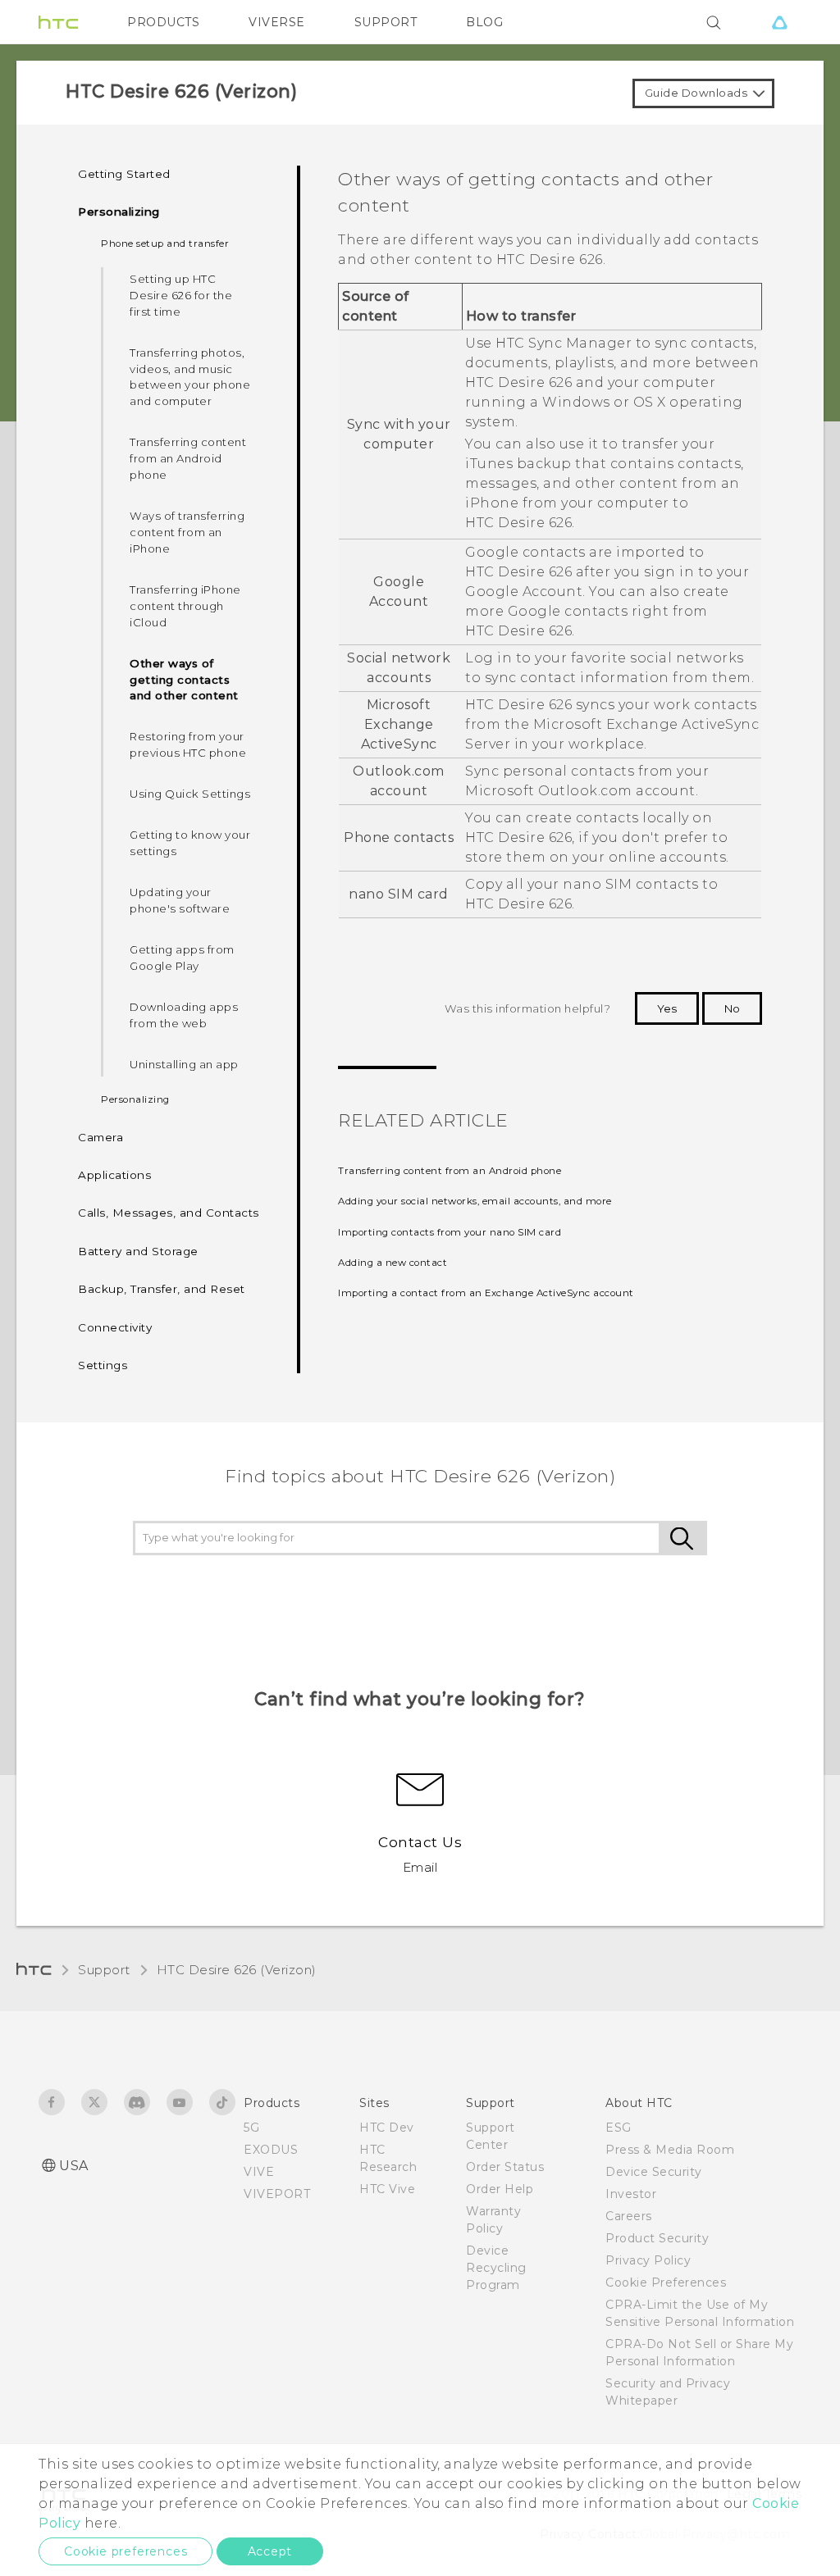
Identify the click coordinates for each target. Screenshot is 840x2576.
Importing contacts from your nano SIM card (450, 1232)
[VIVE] (779, 22)
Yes (667, 1008)
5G (251, 2128)
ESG (619, 2128)
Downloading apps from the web (184, 1015)
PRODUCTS (163, 22)
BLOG (484, 22)
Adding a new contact (393, 1263)
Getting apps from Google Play (182, 958)
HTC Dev (387, 2128)
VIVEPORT (277, 2194)
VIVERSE (277, 22)
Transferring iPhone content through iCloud (185, 606)
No (732, 1008)
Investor (631, 2194)
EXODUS (271, 2150)
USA (74, 2166)
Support (104, 1970)
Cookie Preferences (666, 2282)
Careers (629, 2216)
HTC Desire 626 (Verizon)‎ (237, 1970)
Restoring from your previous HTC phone (188, 744)
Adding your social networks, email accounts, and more (475, 1201)
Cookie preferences (126, 2551)
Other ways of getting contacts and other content (184, 680)
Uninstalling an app (184, 1064)
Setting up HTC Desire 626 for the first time (181, 295)
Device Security (654, 2172)
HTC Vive (387, 2189)
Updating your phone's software (180, 900)
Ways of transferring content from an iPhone (187, 532)
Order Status (505, 2167)
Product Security (657, 2238)
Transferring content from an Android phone (188, 458)
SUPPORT (386, 22)
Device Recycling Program (496, 2268)
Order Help (500, 2189)
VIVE (259, 2172)
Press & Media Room (670, 2150)
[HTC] (58, 22)
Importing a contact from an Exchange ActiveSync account (486, 1293)
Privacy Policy (648, 2260)
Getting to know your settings (190, 843)
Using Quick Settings (190, 794)
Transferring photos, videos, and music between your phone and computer (190, 377)
